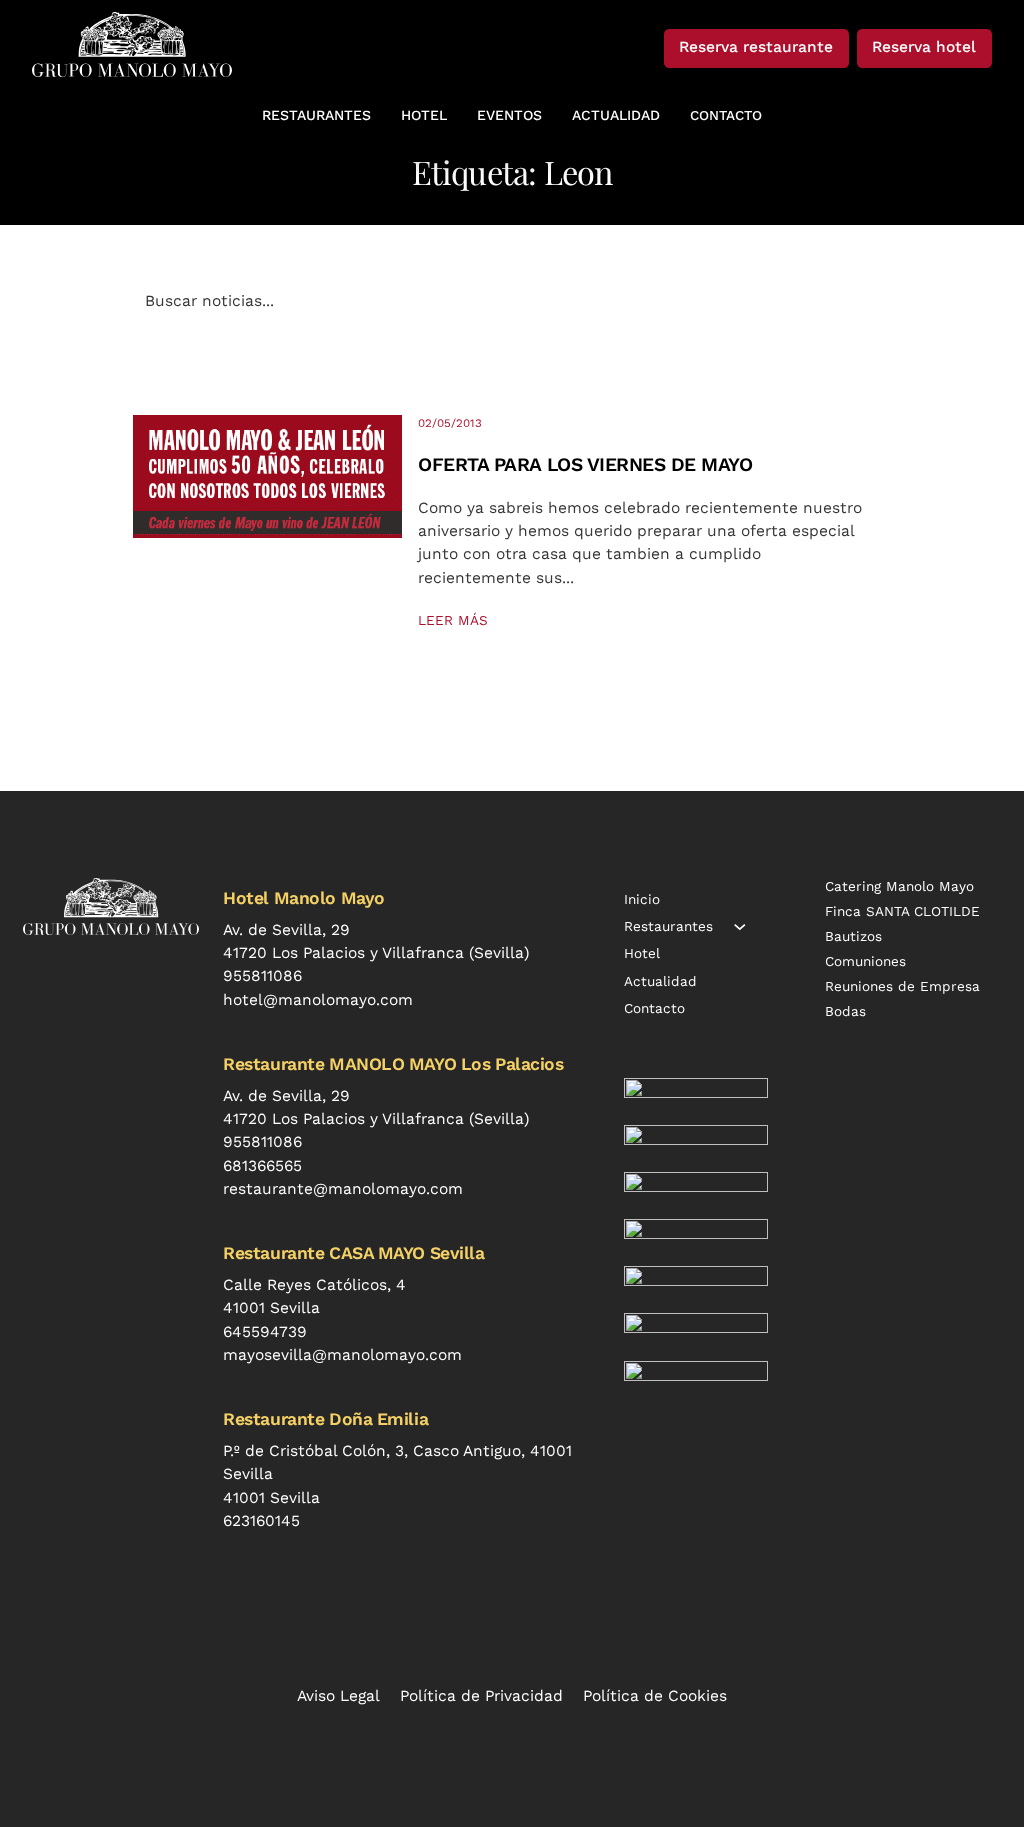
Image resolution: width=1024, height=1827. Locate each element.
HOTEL (424, 115)
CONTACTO (726, 115)
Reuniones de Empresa (902, 986)
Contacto (654, 1008)
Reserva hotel (924, 47)
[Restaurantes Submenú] (740, 927)
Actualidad (660, 981)
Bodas (845, 1011)
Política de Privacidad (481, 1696)
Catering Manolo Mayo (899, 886)
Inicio (642, 899)
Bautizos (853, 936)
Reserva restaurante (756, 47)
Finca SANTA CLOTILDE (902, 911)
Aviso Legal (338, 1696)
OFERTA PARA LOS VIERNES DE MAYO (585, 464)
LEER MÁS (453, 620)
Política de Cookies (655, 1696)
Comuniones (865, 961)
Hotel (642, 953)
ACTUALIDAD (616, 115)
